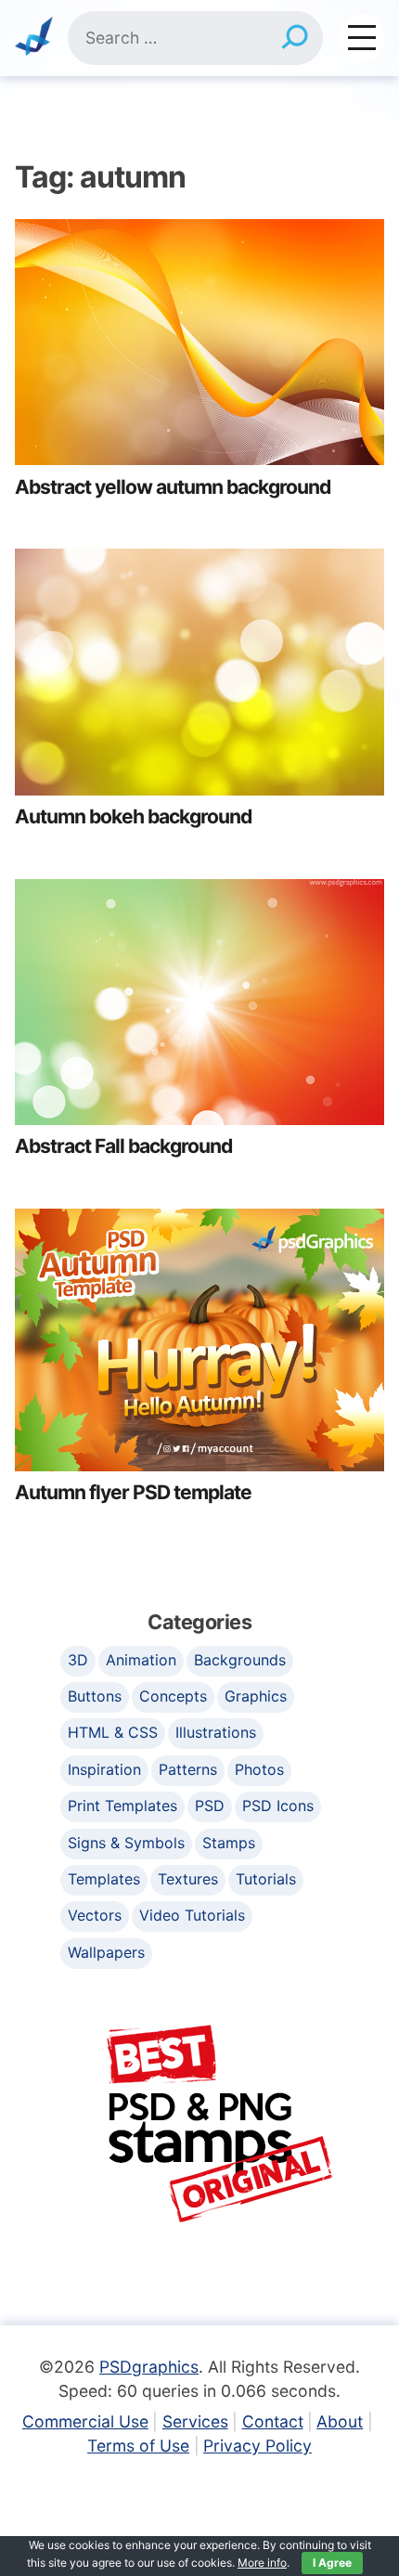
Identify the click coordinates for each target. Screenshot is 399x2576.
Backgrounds (240, 1660)
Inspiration (104, 1769)
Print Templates (122, 1806)
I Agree (332, 2563)
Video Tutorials (192, 1915)
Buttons (95, 1696)
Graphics (256, 1696)
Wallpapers (106, 1952)
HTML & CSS (113, 1732)
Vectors (95, 1915)
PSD (210, 1806)
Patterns (188, 1769)
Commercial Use (85, 2421)
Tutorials (266, 1879)
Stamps (229, 1843)
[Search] (295, 38)
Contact (273, 2421)
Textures (188, 1879)
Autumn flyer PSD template (133, 1492)
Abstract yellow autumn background (173, 487)
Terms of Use (138, 2446)
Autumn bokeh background (133, 816)
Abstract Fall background (123, 1146)
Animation (141, 1660)
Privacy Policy (257, 2446)
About (340, 2421)
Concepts (173, 1696)
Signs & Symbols (126, 1843)
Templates (104, 1879)
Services (195, 2421)
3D (78, 1660)
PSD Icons (278, 1806)
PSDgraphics (149, 2367)
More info (262, 2563)
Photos (259, 1769)
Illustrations (216, 1732)
